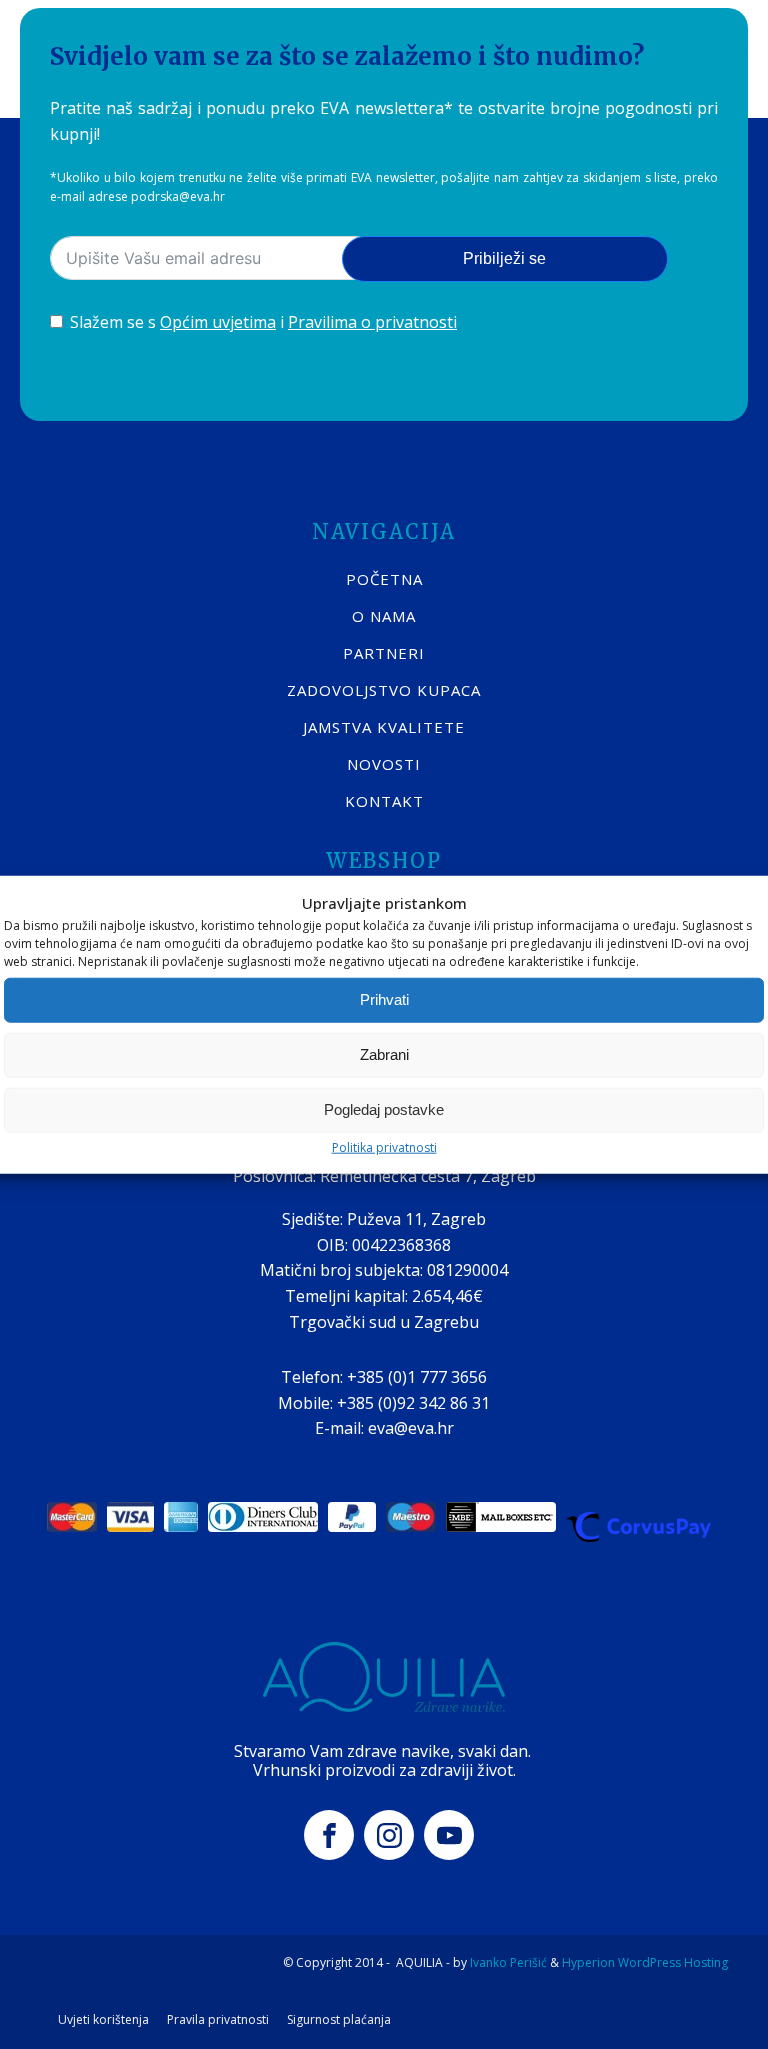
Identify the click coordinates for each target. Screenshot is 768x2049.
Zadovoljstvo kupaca (384, 690)
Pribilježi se (504, 258)
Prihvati (384, 999)
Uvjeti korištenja (103, 2020)
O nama (384, 616)
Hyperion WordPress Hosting (645, 1962)
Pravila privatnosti (218, 2020)
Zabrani (384, 1054)
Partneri (384, 653)
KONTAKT (384, 801)
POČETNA (384, 579)
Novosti (384, 764)
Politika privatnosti (384, 1146)
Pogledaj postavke (384, 1109)
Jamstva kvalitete (384, 727)
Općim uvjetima (218, 322)
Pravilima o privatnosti (372, 322)
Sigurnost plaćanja (339, 2020)
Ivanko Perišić (508, 1962)
